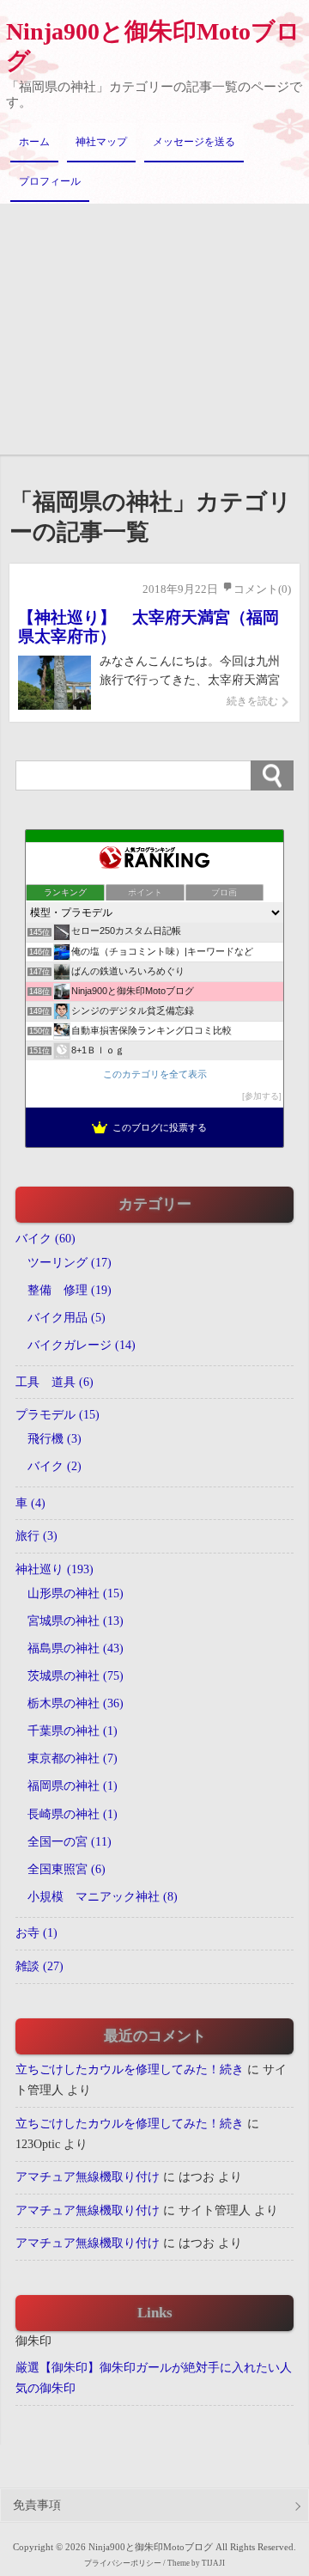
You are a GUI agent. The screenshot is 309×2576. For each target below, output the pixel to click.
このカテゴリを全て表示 (155, 1074)
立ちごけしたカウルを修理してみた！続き (130, 2069)
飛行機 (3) (55, 1439)
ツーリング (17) (70, 1263)
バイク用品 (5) (67, 1318)
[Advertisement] (154, 329)
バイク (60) (45, 1239)
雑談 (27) (39, 1966)
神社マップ (101, 142)
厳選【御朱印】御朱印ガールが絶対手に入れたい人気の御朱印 (154, 2378)
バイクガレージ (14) (82, 1345)
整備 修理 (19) (70, 1290)
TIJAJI (213, 2563)
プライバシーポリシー (123, 2563)
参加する (262, 1096)
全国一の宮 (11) (70, 1842)
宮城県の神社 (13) (76, 1621)
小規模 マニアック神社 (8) (103, 1897)
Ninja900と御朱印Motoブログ (153, 46)
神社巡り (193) (55, 1569)
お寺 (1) (36, 1933)
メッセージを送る (194, 142)
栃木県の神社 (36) (76, 1703)
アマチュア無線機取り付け (88, 2177)
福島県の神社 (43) (76, 1648)
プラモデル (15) (58, 1415)
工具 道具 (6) (55, 1382)
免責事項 (37, 2505)
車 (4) (30, 1503)
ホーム (34, 142)
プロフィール (50, 181)
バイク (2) (55, 1466)
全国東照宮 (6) (67, 1869)
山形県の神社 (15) (76, 1593)
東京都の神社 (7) (73, 1758)
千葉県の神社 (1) (73, 1731)
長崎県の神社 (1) (73, 1814)
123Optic (38, 2144)
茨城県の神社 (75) (76, 1676)
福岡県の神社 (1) (73, 1786)
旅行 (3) (36, 1536)
